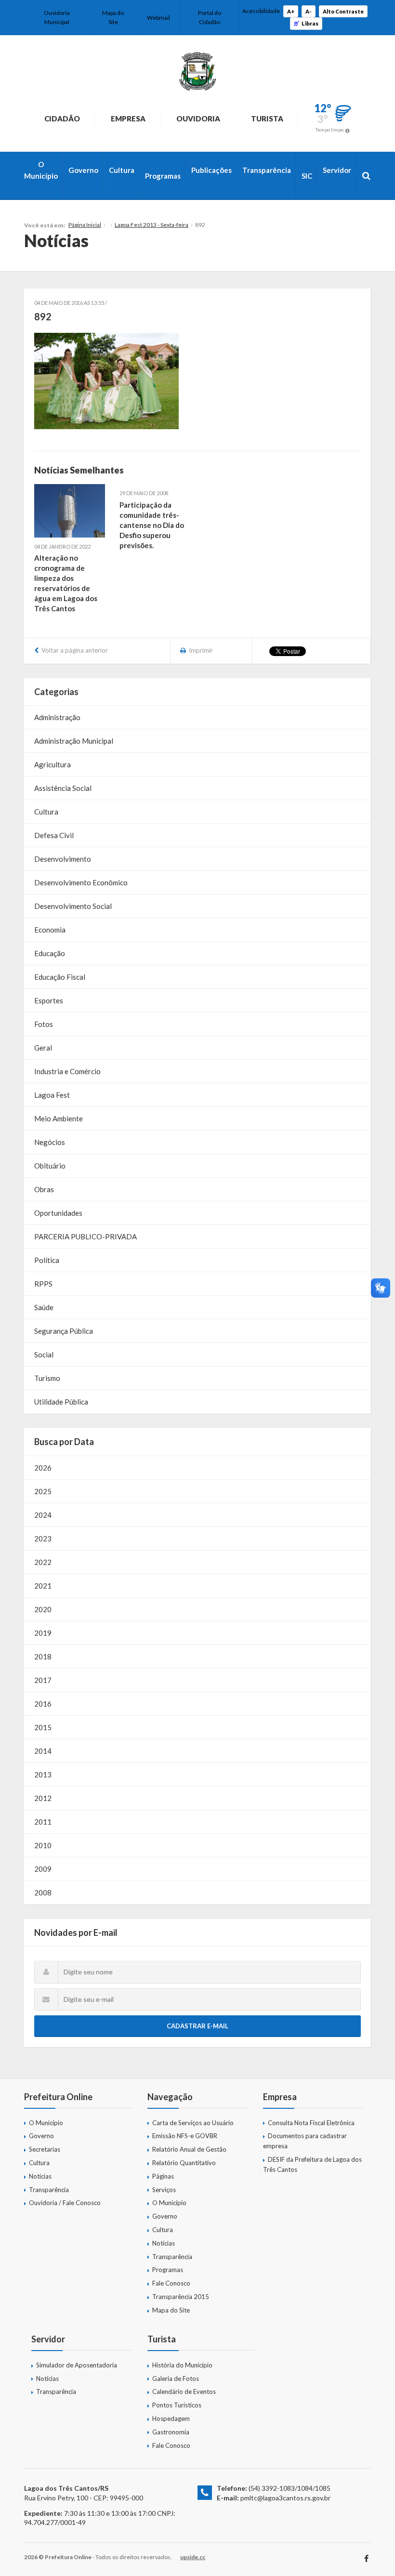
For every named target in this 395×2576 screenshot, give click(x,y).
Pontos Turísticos (177, 2405)
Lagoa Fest (52, 1095)
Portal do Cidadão (210, 17)
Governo (83, 170)
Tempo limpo (329, 130)
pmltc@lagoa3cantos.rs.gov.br (285, 2498)
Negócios (50, 1142)
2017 (43, 1680)
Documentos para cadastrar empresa (305, 2141)
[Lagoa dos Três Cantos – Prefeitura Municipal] (197, 71)
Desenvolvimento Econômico (81, 882)
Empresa (128, 118)
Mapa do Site (113, 17)
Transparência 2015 (181, 2297)
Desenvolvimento (63, 859)
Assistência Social (63, 788)
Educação (50, 953)
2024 (43, 1515)
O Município (41, 170)
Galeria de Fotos (176, 2379)
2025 (43, 1491)
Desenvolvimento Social (73, 906)
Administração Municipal (74, 741)
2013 (43, 1774)
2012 (43, 1798)
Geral (43, 1048)
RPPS (43, 1284)
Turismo (47, 1378)
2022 (43, 1562)
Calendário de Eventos (184, 2392)
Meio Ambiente (59, 1118)
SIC (307, 176)
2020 (43, 1609)
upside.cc (193, 2557)
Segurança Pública (64, 1331)
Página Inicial (85, 225)
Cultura (122, 170)
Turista (267, 118)
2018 (43, 1656)
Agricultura (53, 764)
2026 (43, 1468)
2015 (43, 1727)
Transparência (267, 170)
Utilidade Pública (61, 1402)
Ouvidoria (198, 118)
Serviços (164, 2190)
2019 (43, 1633)
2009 (43, 1869)
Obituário (50, 1166)
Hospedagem (171, 2418)
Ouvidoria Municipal (57, 17)
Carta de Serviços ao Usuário (193, 2123)
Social (44, 1354)
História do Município (182, 2365)
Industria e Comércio (67, 1071)
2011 (43, 1822)
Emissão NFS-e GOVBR (185, 2136)
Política (47, 1260)
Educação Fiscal (60, 977)
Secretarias (45, 2149)
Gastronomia (171, 2432)
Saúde (44, 1307)
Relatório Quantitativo (184, 2163)
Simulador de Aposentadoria (77, 2365)
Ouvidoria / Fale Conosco (65, 2203)
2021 (43, 1586)
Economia (50, 930)
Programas (163, 176)
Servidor (337, 170)
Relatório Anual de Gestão (189, 2149)
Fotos (44, 1024)
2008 (43, 1893)
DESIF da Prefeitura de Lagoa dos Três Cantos (312, 2164)
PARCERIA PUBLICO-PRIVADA (86, 1236)
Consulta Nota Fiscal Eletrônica (311, 2123)
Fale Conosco (171, 2283)
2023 (43, 1538)
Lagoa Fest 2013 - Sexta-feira (151, 225)
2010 (43, 1845)
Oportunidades (58, 1213)
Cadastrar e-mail (197, 2026)
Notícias (40, 2176)
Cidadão (62, 118)
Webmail (158, 18)
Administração (57, 717)
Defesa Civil (54, 835)
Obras (44, 1189)
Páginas (163, 2176)
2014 (43, 1751)
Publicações (211, 170)
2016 (43, 1704)
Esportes (49, 1000)
